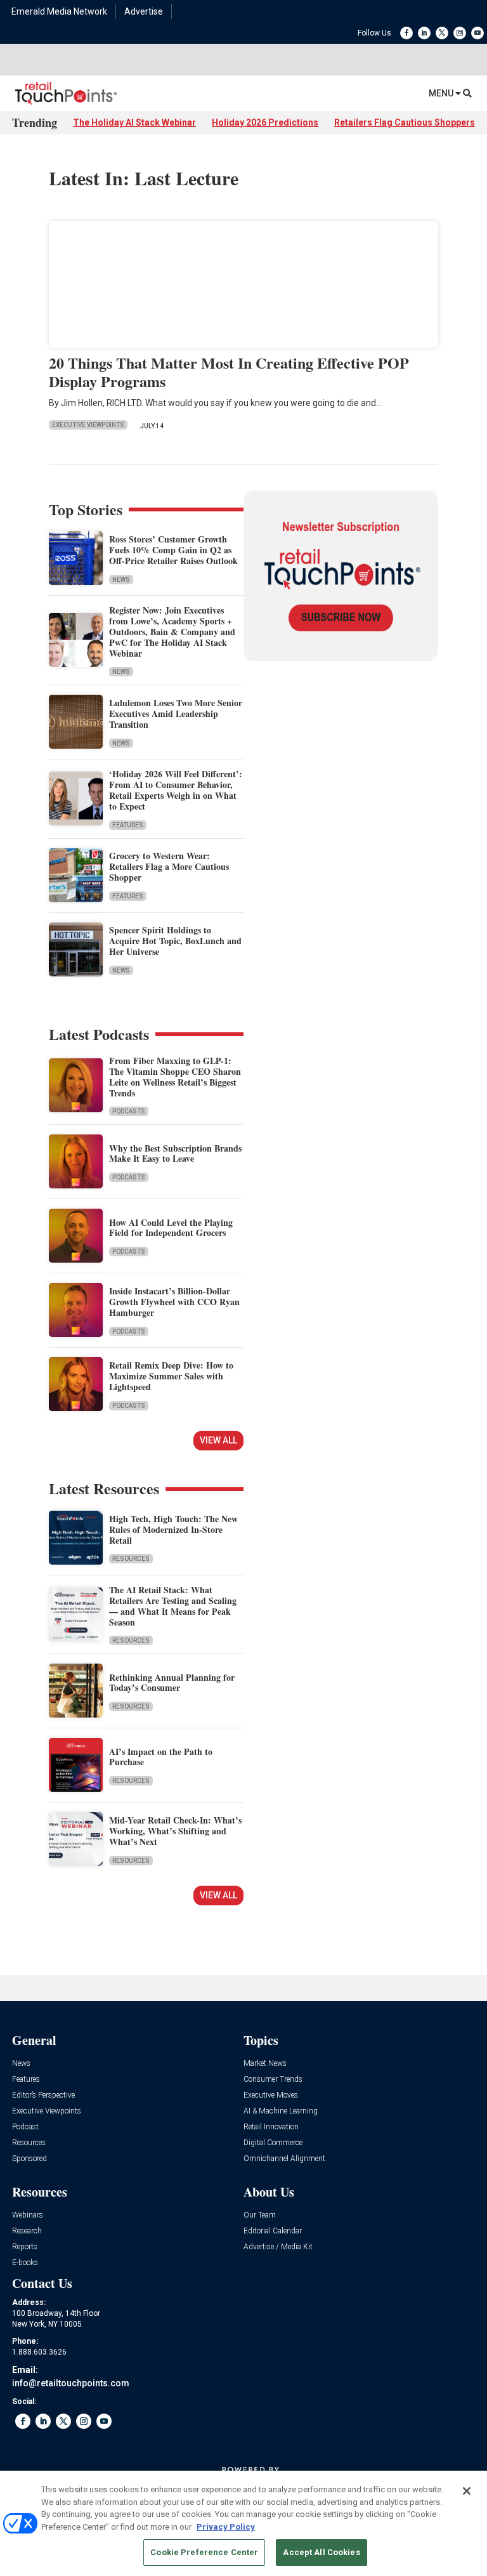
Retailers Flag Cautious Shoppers (405, 122)
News (121, 580)
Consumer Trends (273, 2080)
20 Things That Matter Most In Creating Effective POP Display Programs (229, 372)
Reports (25, 2247)
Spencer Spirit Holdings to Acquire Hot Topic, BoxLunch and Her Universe (175, 941)
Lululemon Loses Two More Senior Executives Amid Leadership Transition (176, 713)
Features (128, 825)
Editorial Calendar (273, 2231)
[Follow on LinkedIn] (424, 33)
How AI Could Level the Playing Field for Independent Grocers (171, 1228)
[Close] (467, 2491)
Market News (265, 2064)
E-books (25, 2263)
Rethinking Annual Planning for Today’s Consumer (172, 1683)
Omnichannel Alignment (284, 2159)
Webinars (28, 2215)
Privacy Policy (226, 2527)
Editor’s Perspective (43, 2095)
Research (27, 2231)
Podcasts (129, 1111)
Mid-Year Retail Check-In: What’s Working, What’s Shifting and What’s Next (175, 1831)
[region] (243, 2523)
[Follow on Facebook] (406, 33)
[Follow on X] (442, 33)
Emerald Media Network (59, 11)
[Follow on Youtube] (477, 33)
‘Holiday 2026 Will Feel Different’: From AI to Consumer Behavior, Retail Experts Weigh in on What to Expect (176, 790)
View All (218, 1440)
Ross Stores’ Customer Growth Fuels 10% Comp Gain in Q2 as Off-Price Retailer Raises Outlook (173, 550)
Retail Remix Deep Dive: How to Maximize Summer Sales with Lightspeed (171, 1376)
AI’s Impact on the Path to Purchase (161, 1757)
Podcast (25, 2127)
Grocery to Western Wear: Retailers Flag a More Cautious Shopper (169, 866)
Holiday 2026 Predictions (265, 122)
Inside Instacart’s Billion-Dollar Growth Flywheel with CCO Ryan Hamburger (174, 1302)
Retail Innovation (271, 2127)
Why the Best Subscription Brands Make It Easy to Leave (175, 1153)
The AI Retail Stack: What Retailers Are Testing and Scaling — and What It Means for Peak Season (173, 1606)
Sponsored (29, 2159)
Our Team (260, 2215)
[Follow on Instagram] (460, 33)
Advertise (144, 11)
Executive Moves (271, 2095)
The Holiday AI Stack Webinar (134, 122)
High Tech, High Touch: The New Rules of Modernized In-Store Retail (173, 1529)
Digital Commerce (273, 2143)
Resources (131, 1559)
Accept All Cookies (321, 2552)
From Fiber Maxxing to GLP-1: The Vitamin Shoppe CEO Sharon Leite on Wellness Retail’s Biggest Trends (175, 1076)
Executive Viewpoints (88, 425)
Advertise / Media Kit (278, 2247)
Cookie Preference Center (204, 2552)
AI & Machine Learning (281, 2111)
